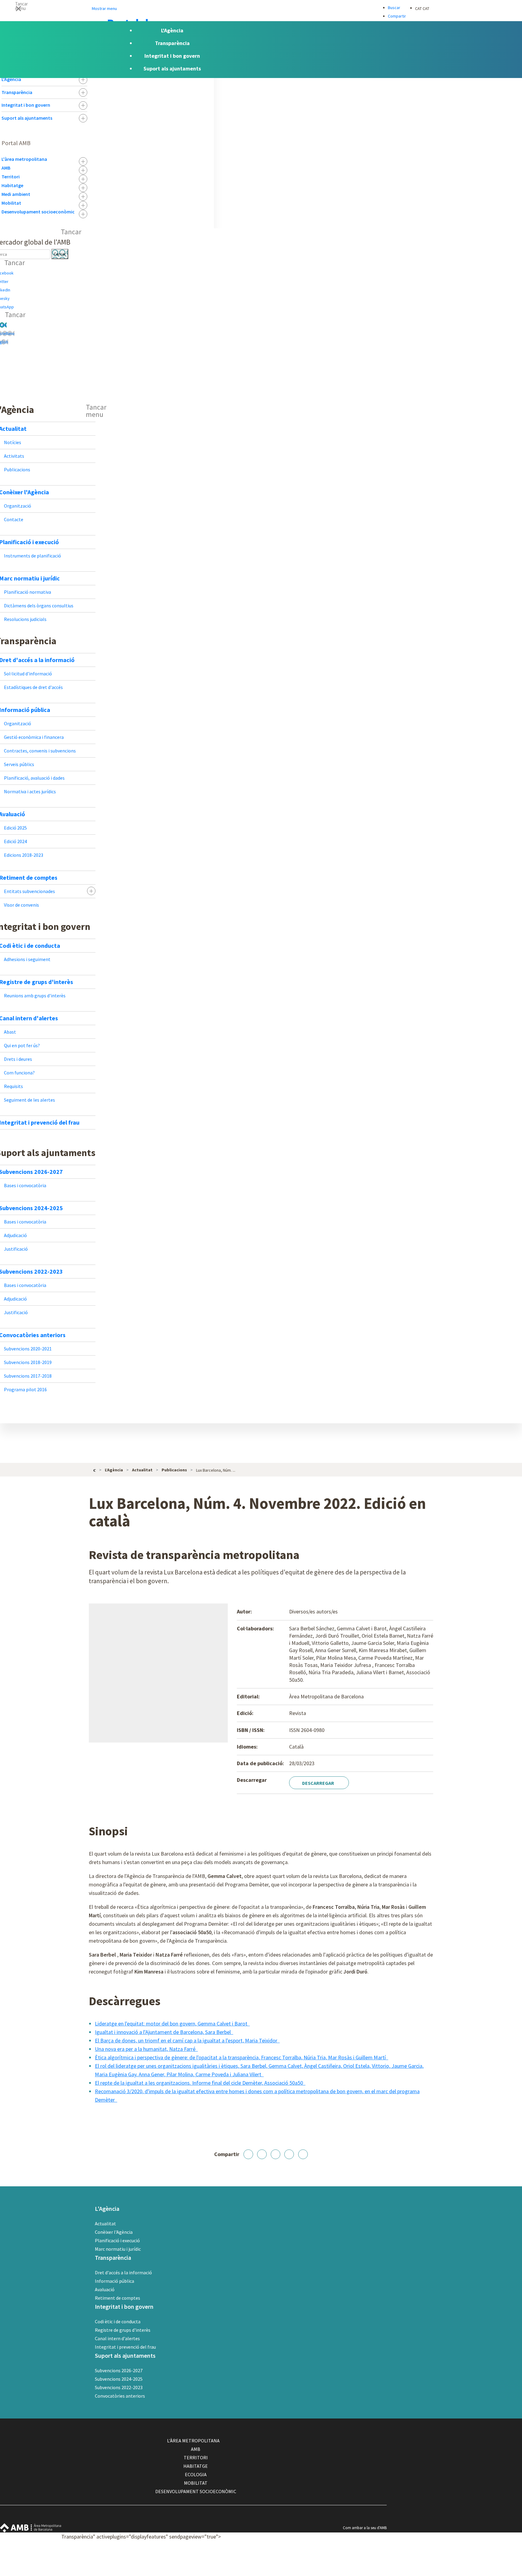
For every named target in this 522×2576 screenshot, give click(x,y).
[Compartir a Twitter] (262, 2154)
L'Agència (11, 79)
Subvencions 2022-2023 (119, 2387)
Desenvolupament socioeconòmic (38, 212)
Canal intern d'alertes (117, 2338)
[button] (261, 8)
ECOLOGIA (196, 2474)
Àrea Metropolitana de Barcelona (31, 2528)
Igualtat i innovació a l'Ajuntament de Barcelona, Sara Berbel (163, 2032)
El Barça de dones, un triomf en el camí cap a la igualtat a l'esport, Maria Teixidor (187, 2040)
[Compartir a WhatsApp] (303, 2154)
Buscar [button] (394, 8)
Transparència (17, 92)
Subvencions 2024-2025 (119, 2379)
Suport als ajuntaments (27, 118)
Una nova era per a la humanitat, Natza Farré (146, 2049)
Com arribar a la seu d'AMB (365, 2528)
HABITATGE (196, 2466)
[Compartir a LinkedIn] (275, 2154)
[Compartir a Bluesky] (289, 2154)
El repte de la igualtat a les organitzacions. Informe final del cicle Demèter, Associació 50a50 (200, 2083)
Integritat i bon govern (26, 105)
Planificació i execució (117, 2240)
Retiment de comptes (118, 2298)
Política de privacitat (364, 2563)
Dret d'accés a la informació (123, 2272)
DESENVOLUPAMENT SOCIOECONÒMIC (196, 2491)
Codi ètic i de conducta (118, 2321)
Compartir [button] (397, 16)
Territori (11, 177)
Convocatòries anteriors (120, 2396)
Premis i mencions (362, 2572)
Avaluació (105, 2289)
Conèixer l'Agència (114, 2232)
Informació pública (114, 2281)
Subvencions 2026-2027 (119, 2370)
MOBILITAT (196, 2483)
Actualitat (105, 2224)
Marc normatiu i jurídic (118, 2249)
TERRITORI (196, 2457)
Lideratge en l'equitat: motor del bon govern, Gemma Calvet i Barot (172, 2024)
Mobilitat (11, 203)
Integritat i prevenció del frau (125, 2347)
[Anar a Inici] (95, 1470)
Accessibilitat (358, 2545)
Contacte (355, 2537)
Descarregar (319, 1783)
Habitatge (12, 185)
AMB (6, 168)
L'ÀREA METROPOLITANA (193, 2441)
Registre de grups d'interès (123, 2330)
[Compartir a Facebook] (248, 2154)
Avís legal (355, 2554)
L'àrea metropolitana (24, 159)
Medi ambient (16, 194)
